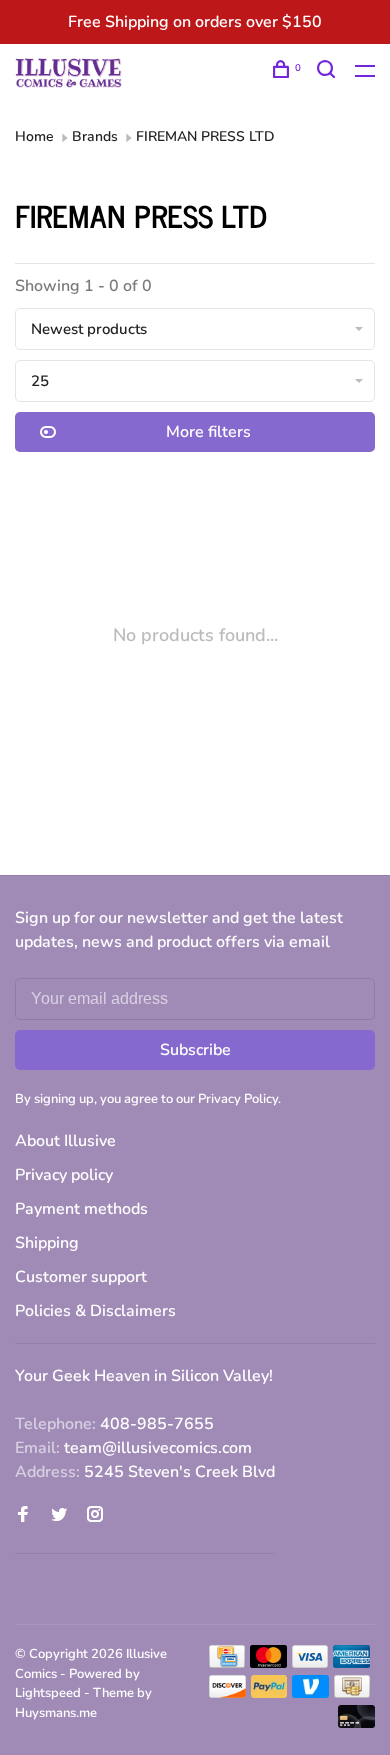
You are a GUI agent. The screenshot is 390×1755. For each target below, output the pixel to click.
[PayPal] (269, 1693)
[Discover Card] (227, 1693)
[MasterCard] (268, 1663)
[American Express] (351, 1663)
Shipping (47, 1243)
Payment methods (81, 1209)
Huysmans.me (56, 1713)
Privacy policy (64, 1175)
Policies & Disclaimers (95, 1311)
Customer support (81, 1277)
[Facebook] (23, 1516)
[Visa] (310, 1663)
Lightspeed (48, 1693)
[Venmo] (310, 1693)
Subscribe (195, 1050)
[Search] (328, 72)
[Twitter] (59, 1516)
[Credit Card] (227, 1663)
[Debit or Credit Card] (356, 1723)
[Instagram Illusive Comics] (95, 1516)
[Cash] (352, 1693)
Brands (95, 136)
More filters (208, 432)
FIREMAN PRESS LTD (205, 136)
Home (34, 136)
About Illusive (65, 1141)
